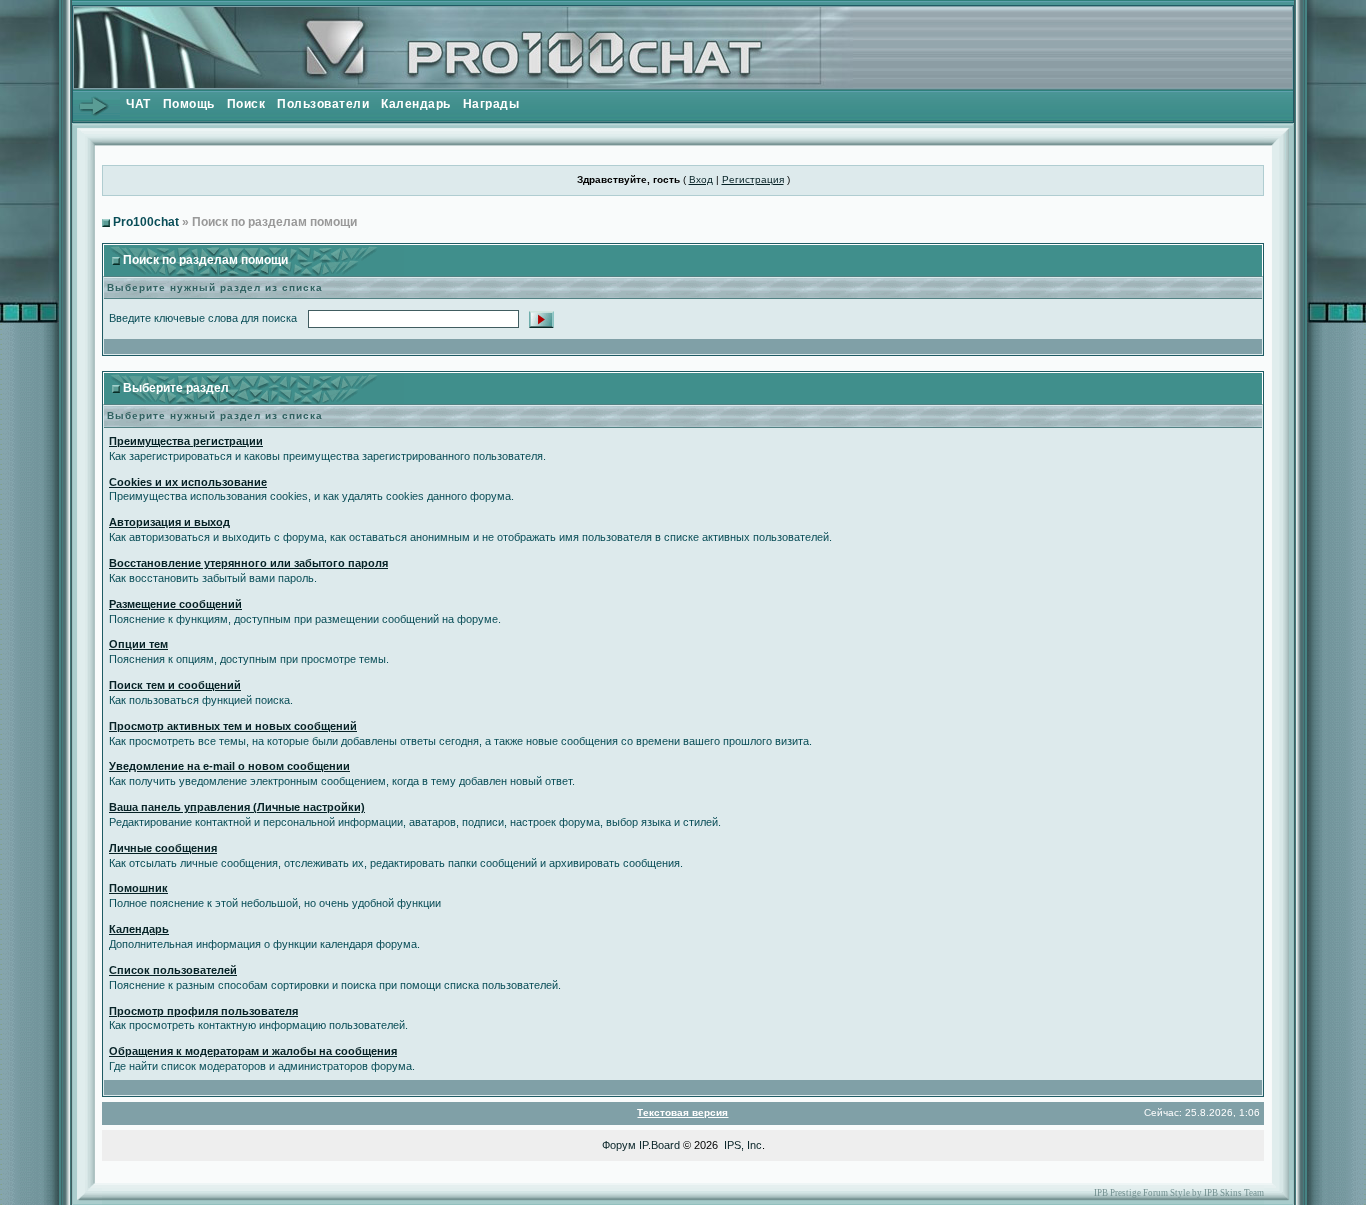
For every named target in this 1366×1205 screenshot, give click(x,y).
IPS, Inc (743, 1145)
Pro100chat (146, 222)
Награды (491, 104)
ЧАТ (138, 104)
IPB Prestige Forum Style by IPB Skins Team (1179, 1193)
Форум (619, 1145)
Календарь (416, 104)
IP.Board (659, 1145)
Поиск (246, 104)
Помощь (189, 104)
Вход (701, 179)
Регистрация (753, 179)
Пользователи (323, 104)
